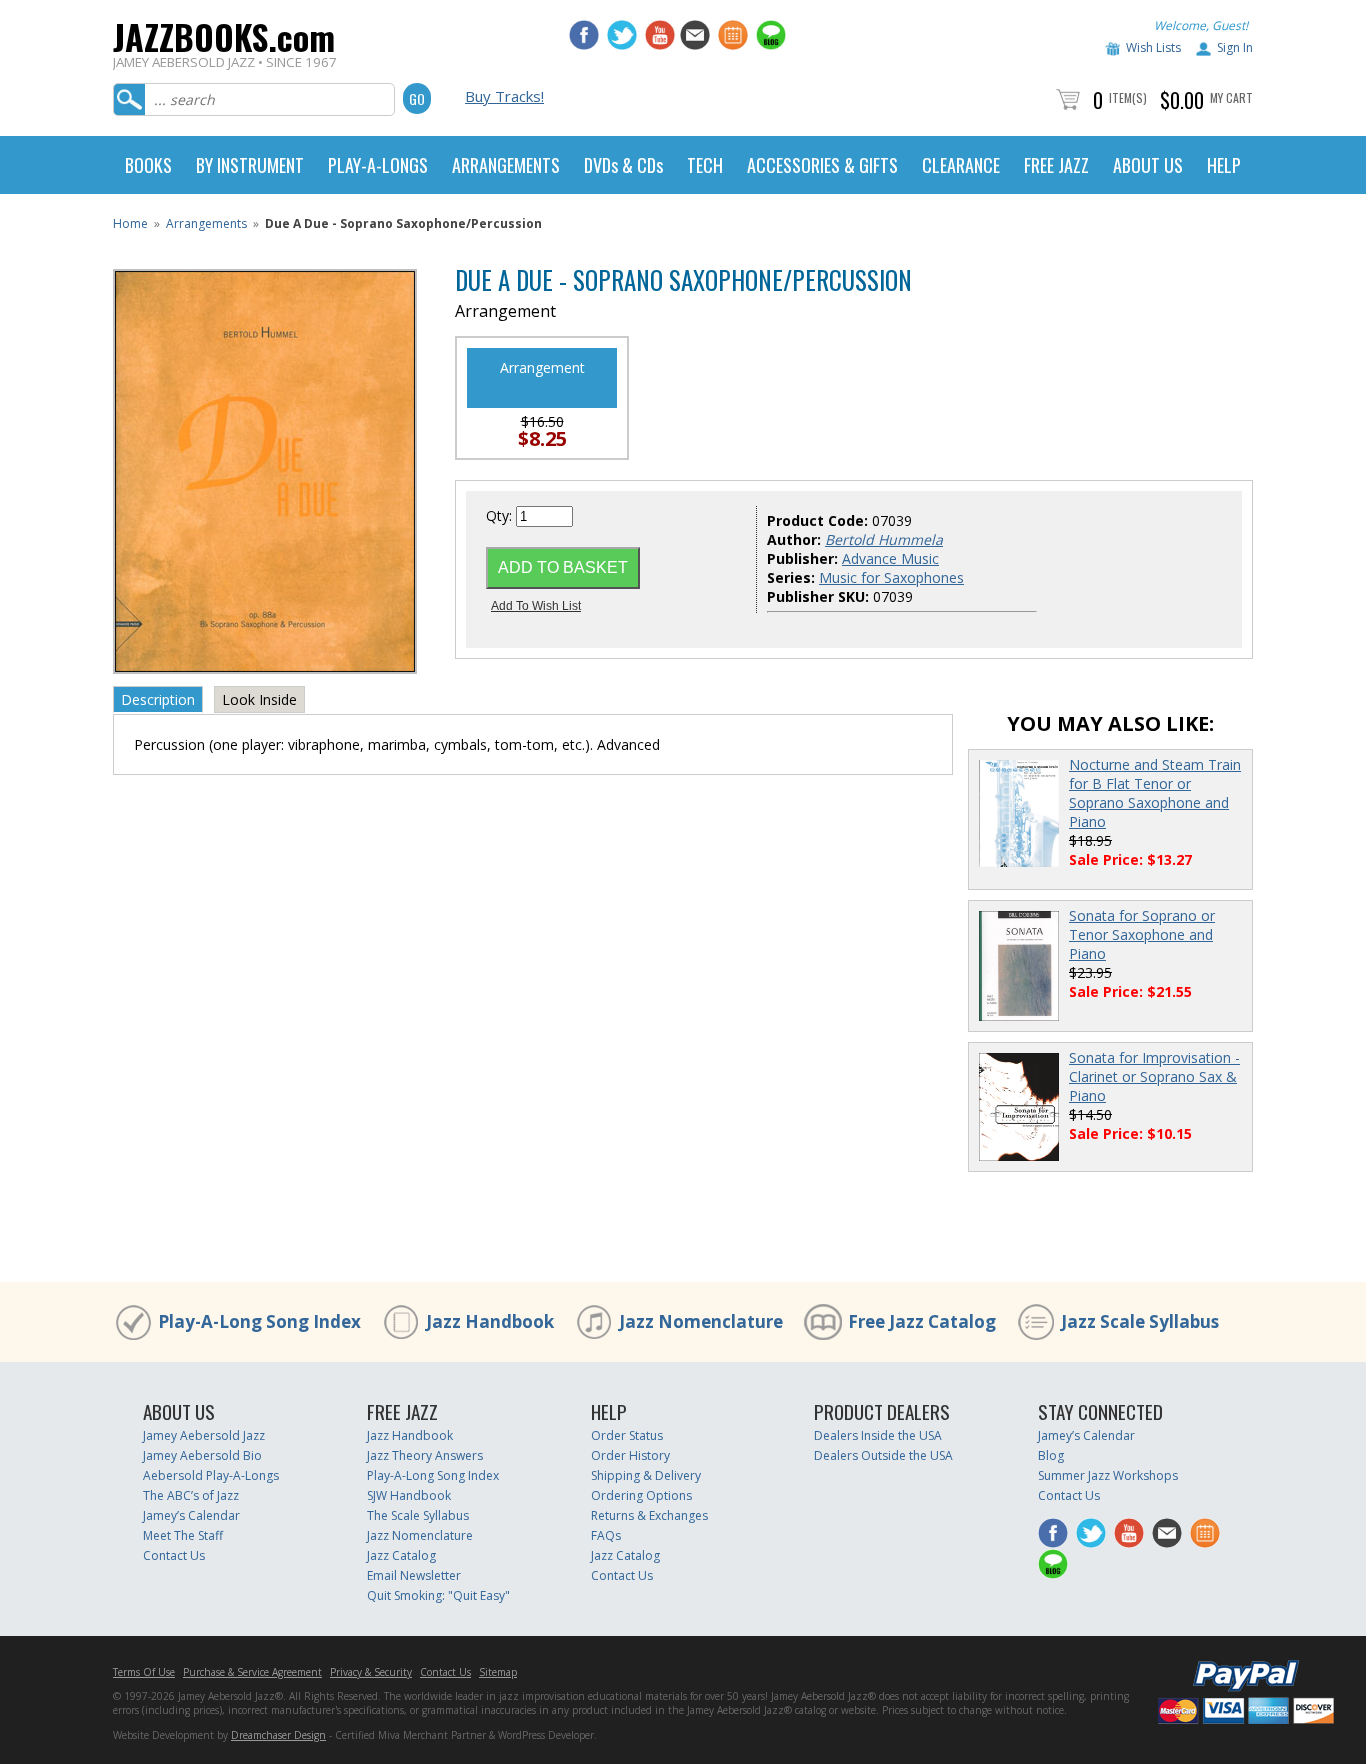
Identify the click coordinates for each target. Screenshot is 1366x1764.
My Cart (1231, 97)
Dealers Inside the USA (878, 1435)
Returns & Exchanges (649, 1515)
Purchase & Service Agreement (252, 1672)
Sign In (1235, 47)
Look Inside (259, 699)
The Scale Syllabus (418, 1515)
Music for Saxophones (891, 577)
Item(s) (1128, 97)
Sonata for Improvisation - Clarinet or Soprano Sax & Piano (1154, 1076)
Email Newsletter (414, 1575)
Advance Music (890, 558)
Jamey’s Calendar (191, 1515)
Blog (1051, 1455)
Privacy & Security (371, 1672)
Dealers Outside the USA (883, 1455)
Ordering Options (641, 1495)
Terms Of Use (144, 1672)
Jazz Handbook (490, 1321)
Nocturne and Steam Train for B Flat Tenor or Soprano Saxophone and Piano (1155, 793)
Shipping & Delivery (646, 1475)
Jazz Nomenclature (701, 1321)
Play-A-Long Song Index (259, 1321)
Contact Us (174, 1555)
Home (130, 223)
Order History (630, 1455)
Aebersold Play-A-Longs (211, 1475)
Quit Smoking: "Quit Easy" (438, 1595)
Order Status (627, 1435)
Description (158, 699)
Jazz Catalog (401, 1555)
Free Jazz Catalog (922, 1321)
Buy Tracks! (504, 96)
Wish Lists (1153, 47)
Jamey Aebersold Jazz (204, 1435)
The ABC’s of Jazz (191, 1495)
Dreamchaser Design (278, 1735)
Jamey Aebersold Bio (202, 1455)
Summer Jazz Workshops (1108, 1475)
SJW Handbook (409, 1495)
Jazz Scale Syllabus (1140, 1321)
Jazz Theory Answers (425, 1455)
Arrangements (206, 223)
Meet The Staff (183, 1535)
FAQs (606, 1535)
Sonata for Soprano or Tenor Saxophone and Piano (1142, 934)
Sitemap (498, 1672)
